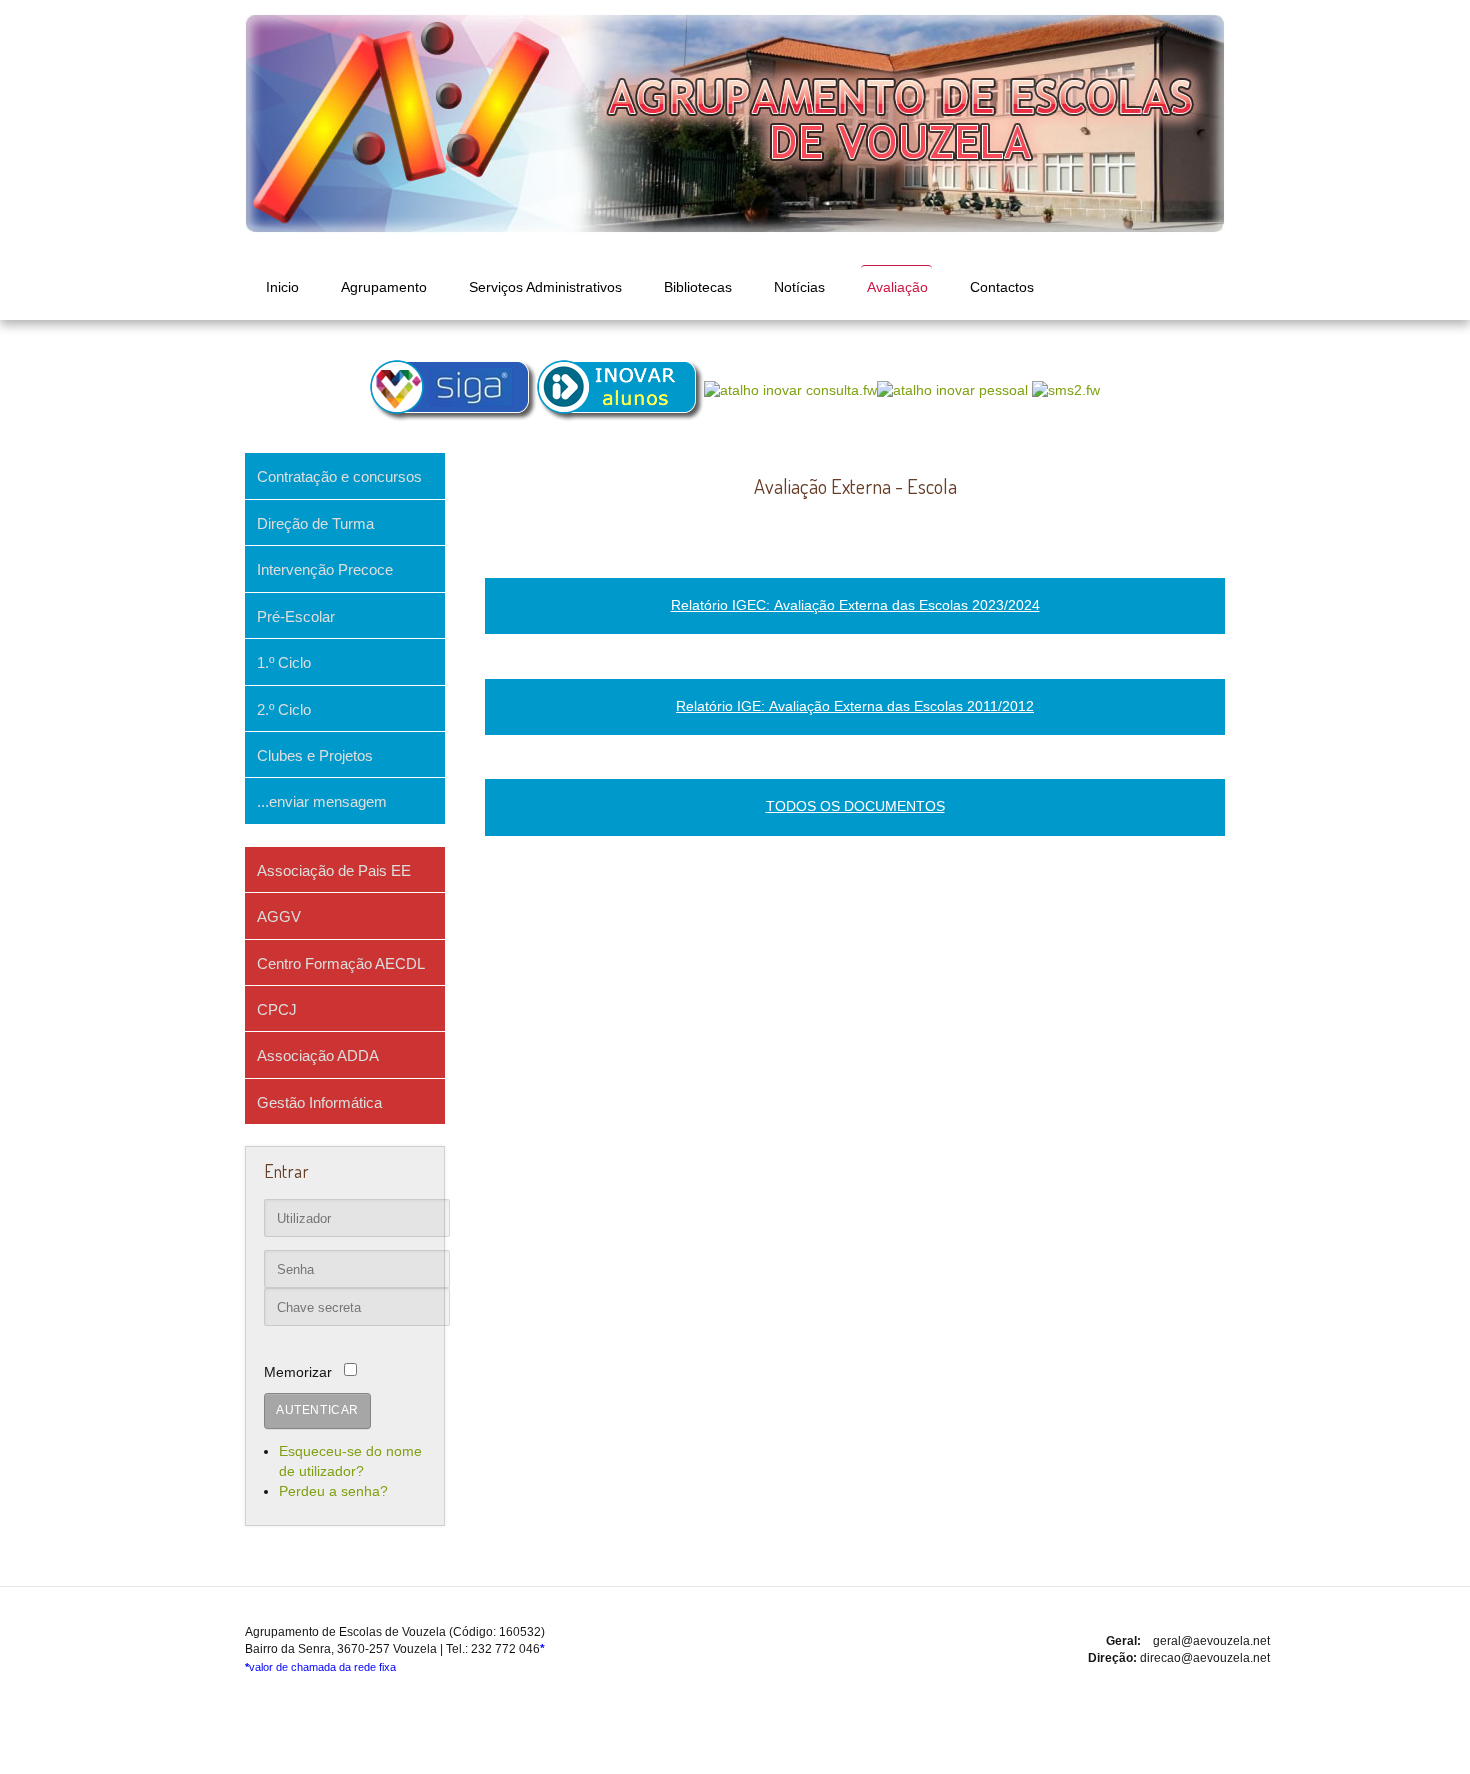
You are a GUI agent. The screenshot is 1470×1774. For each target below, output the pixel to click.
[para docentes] (620, 391)
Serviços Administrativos (545, 287)
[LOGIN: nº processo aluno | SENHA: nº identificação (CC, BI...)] (790, 391)
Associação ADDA (318, 1055)
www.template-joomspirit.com (735, 1758)
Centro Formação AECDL (341, 963)
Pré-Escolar (296, 616)
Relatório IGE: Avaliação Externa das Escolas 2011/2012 (855, 706)
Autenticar (317, 1410)
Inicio (282, 287)
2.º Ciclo (284, 709)
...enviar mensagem (322, 801)
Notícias (799, 287)
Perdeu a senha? (333, 1491)
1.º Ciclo (284, 662)
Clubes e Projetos (315, 755)
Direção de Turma (315, 523)
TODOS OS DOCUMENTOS (855, 806)
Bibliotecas (698, 287)
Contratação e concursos (339, 476)
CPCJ (277, 1009)
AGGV (279, 916)
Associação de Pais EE (334, 870)
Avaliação (897, 287)
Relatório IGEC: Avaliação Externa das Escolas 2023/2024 (855, 605)
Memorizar (298, 1372)
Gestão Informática (319, 1102)
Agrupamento (384, 287)
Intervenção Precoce (325, 569)
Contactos (1002, 287)
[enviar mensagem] (1066, 391)
